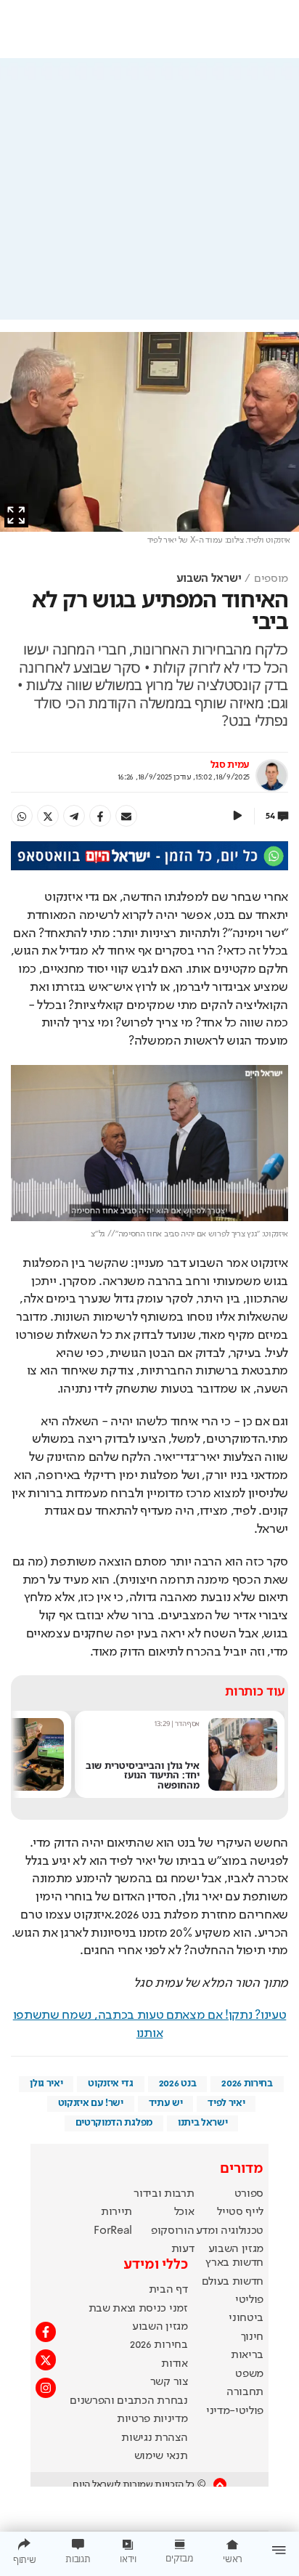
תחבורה (245, 2392)
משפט (249, 2374)
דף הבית (168, 2290)
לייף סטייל (240, 2212)
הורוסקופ (172, 2231)
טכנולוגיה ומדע (230, 2231)
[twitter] (48, 816)
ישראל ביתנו (202, 2123)
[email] (126, 816)
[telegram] (74, 816)
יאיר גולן (46, 2083)
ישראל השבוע (209, 579)
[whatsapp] (22, 816)
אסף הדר (187, 1724)
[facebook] (100, 816)
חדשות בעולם (233, 2282)
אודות (174, 2364)
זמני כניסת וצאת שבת (138, 2309)
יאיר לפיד (226, 2103)
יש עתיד (166, 2103)
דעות (183, 2249)
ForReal (113, 2231)
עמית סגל (230, 765)
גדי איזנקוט (110, 2083)
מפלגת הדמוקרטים (114, 2123)
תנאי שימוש (161, 2456)
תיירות (116, 2212)
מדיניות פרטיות (152, 2419)
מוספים (271, 579)
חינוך (252, 2337)
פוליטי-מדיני (235, 2411)
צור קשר (169, 2382)
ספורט (249, 2194)
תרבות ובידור (164, 2194)
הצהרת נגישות (154, 2438)
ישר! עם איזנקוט (91, 2103)
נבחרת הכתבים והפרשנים (128, 2401)
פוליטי (249, 2300)
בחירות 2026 (247, 2083)
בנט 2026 (177, 2083)
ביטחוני (246, 2318)
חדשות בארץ (234, 2263)
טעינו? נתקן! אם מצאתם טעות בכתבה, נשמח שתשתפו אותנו (150, 2024)
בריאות (247, 2355)
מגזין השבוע (236, 2249)
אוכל (184, 2212)
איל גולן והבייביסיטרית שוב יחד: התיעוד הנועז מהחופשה (143, 1775)
